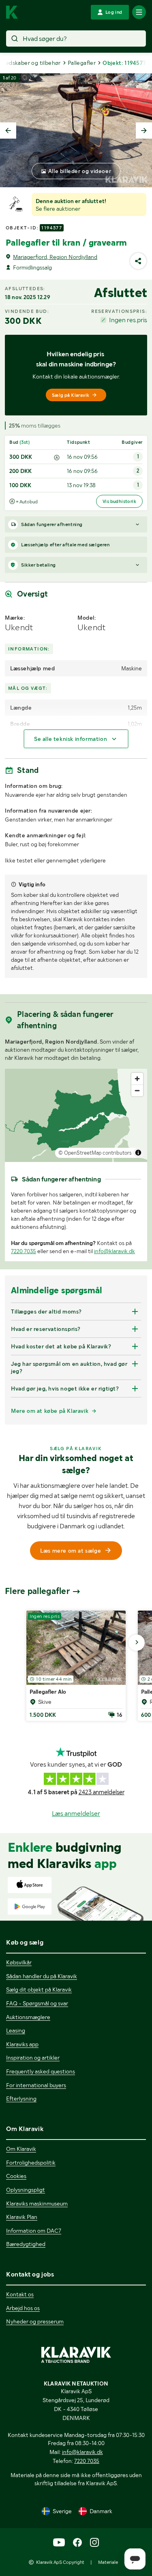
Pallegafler (82, 63)
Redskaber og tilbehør (31, 63)
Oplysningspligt (26, 2190)
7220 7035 (24, 1251)
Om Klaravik (21, 2149)
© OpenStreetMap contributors (95, 1153)
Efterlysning (21, 2099)
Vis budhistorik (119, 501)
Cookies (16, 2176)
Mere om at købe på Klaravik (50, 1411)
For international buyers (36, 2085)
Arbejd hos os (23, 2308)
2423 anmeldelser (102, 1792)
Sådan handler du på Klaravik (42, 1976)
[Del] (138, 261)
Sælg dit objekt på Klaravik (39, 1990)
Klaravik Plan (22, 2217)
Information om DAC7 (34, 2231)
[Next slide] (144, 131)
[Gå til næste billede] (137, 1643)
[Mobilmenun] (139, 12)
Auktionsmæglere (28, 2017)
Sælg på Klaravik (71, 395)
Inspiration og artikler (33, 2058)
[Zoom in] (137, 1079)
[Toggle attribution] (138, 1153)
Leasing (16, 2030)
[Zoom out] (137, 1090)
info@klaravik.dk (115, 1251)
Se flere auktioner (58, 209)
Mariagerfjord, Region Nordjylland (55, 257)
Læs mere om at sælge (71, 1551)
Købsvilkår (19, 1962)
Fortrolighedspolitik (31, 2163)
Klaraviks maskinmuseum (37, 2204)
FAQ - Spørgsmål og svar (37, 2003)
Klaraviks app (22, 2044)
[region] (76, 1115)
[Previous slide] (8, 131)
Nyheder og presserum (35, 2321)
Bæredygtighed (26, 2244)
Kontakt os (20, 2294)
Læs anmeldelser (76, 1813)
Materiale (108, 2562)
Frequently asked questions (41, 2071)
